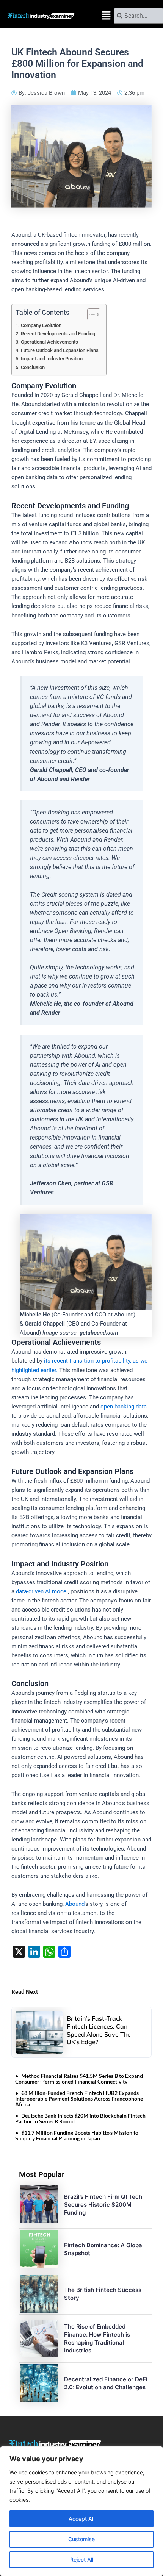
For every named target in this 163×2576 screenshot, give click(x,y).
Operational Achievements (49, 342)
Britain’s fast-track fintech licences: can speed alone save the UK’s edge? (99, 2030)
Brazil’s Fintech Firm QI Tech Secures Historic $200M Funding (103, 2205)
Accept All (81, 2519)
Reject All (82, 2560)
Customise (81, 2539)
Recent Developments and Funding (58, 334)
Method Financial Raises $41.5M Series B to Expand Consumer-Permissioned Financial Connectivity (79, 2079)
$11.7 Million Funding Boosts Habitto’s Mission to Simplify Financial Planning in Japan (77, 2135)
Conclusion (33, 367)
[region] (81, 2511)
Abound (75, 1904)
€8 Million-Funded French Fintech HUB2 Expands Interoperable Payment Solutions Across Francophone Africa (79, 2098)
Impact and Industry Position (52, 359)
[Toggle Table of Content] (90, 314)
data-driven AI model (42, 1591)
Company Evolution (41, 325)
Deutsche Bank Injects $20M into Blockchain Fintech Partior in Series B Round (80, 2118)
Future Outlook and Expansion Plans (60, 350)
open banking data (124, 1407)
